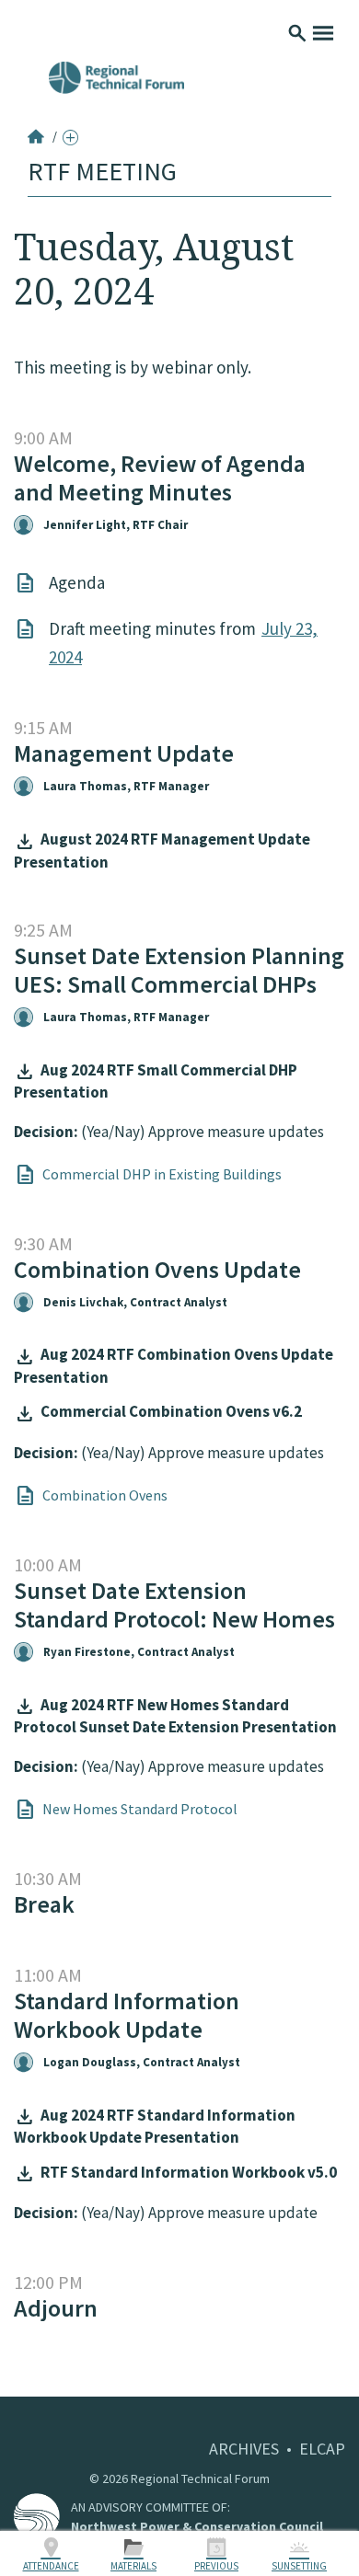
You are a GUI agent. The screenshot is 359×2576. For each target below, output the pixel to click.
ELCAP (322, 2449)
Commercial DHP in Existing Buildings (162, 1174)
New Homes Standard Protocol (140, 1809)
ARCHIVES (244, 2449)
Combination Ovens (105, 1495)
